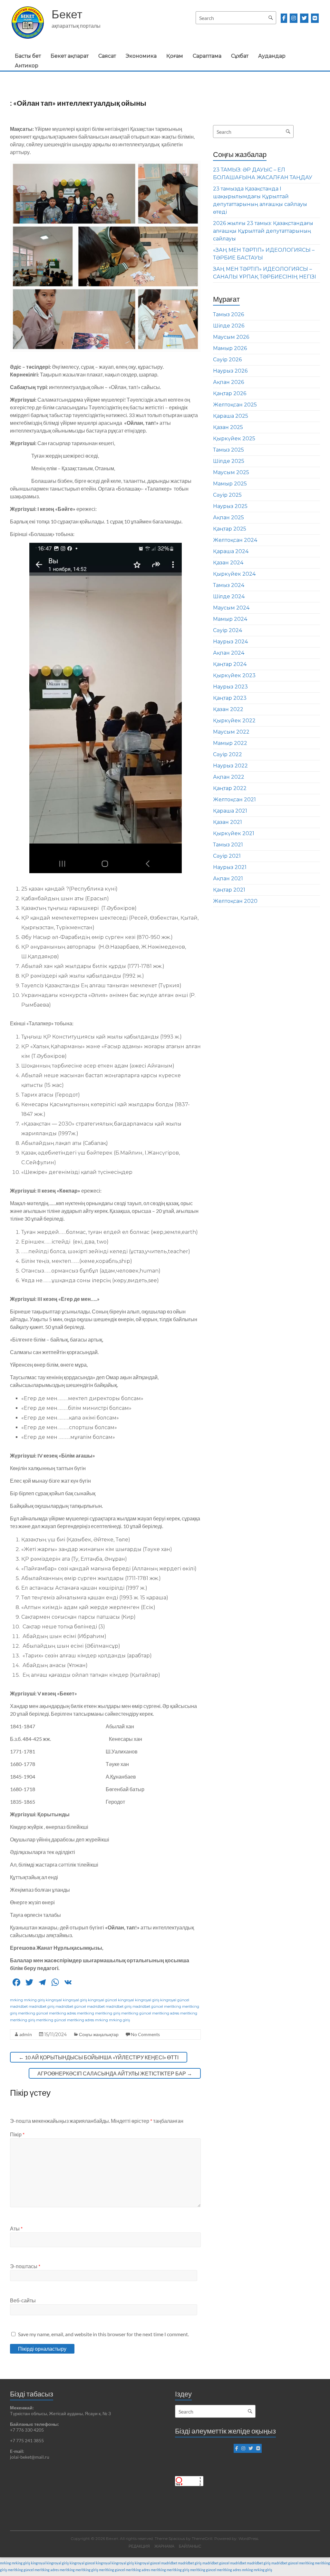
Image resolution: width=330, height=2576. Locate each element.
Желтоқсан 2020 (235, 901)
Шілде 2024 (229, 596)
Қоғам (175, 56)
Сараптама (207, 56)
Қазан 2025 (228, 427)
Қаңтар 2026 (230, 393)
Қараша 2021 (230, 811)
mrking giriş (34, 2000)
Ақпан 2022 (229, 777)
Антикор (27, 66)
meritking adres (63, 2013)
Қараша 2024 (231, 551)
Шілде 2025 (229, 461)
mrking (16, 2000)
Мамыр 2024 (230, 619)
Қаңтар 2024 (230, 664)
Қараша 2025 (231, 416)
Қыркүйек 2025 (234, 439)
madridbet (19, 2006)
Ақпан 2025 (228, 517)
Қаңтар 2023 (230, 698)
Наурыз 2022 (230, 766)
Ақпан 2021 (228, 878)
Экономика (141, 56)
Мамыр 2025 (230, 484)
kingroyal (54, 2000)
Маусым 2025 (231, 472)
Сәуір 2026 (227, 360)
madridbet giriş (42, 2006)
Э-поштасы (25, 2266)
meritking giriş (108, 2013)
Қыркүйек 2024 (234, 574)
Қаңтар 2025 (230, 529)
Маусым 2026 (231, 337)
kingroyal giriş (75, 2000)
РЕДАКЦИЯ (139, 2546)
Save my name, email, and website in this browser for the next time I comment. (103, 2334)
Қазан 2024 (228, 563)
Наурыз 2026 (230, 371)
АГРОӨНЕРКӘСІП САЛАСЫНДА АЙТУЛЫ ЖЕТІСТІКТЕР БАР (115, 2073)
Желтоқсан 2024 (235, 540)
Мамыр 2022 (230, 743)
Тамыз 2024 (229, 585)
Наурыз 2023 (230, 687)
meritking (173, 2006)
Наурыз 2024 (230, 642)
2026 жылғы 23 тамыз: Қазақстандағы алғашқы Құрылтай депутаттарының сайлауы (263, 231)
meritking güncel (33, 2013)
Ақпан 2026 (228, 382)
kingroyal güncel (102, 2000)
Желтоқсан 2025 (235, 405)
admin (26, 2034)
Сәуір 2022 (228, 754)
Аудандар (272, 56)
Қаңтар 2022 (230, 788)
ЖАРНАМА (164, 2546)
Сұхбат (240, 56)
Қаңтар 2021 (229, 890)
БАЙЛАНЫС (190, 2546)
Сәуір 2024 (228, 630)
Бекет (67, 14)
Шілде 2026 (229, 326)
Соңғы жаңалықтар (99, 2034)
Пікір (17, 2134)
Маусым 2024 (231, 608)
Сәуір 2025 (227, 495)
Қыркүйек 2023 (234, 675)
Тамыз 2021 (228, 845)
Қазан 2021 (228, 822)
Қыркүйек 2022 (234, 721)
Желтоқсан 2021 (234, 800)
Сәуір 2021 (227, 856)
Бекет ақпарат (70, 56)
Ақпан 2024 (229, 653)
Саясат (107, 56)
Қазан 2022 (228, 709)
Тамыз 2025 (228, 450)
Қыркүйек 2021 (234, 833)
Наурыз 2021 (230, 867)
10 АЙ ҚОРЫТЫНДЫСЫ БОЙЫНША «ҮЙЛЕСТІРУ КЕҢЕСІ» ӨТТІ (99, 2057)
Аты (16, 2228)
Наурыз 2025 (230, 506)
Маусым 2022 (231, 732)
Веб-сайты (23, 2300)
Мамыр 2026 (230, 348)
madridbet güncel (71, 2006)
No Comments (145, 2034)
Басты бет (28, 56)
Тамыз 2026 (228, 314)
